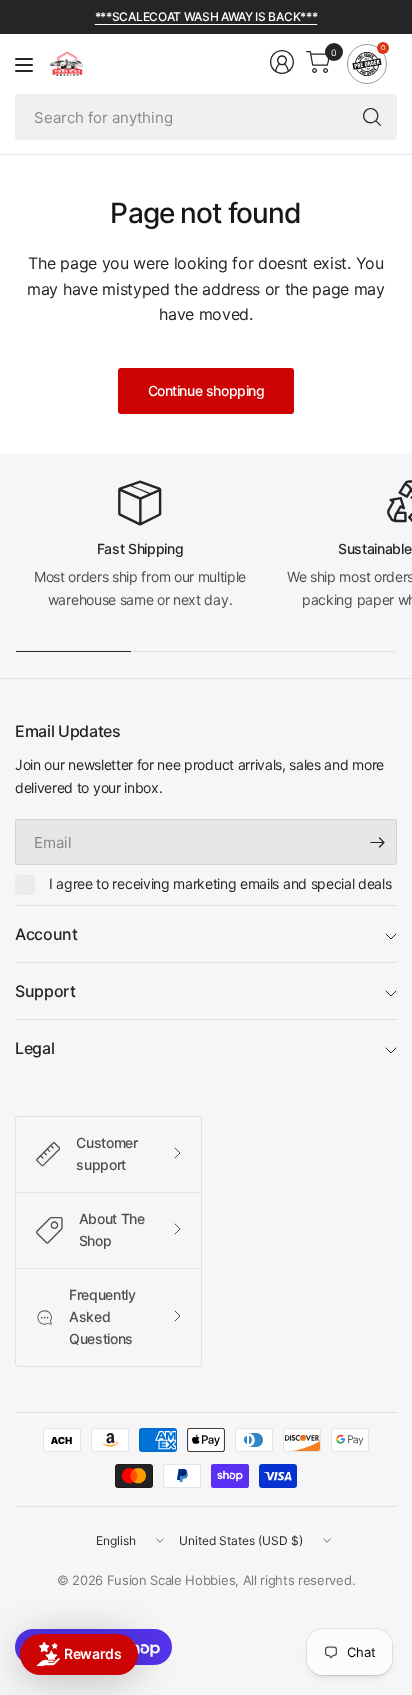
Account (46, 934)
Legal (34, 1048)
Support (45, 991)
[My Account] (282, 62)
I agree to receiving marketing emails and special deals (220, 883)
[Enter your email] (377, 842)
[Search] (372, 117)
